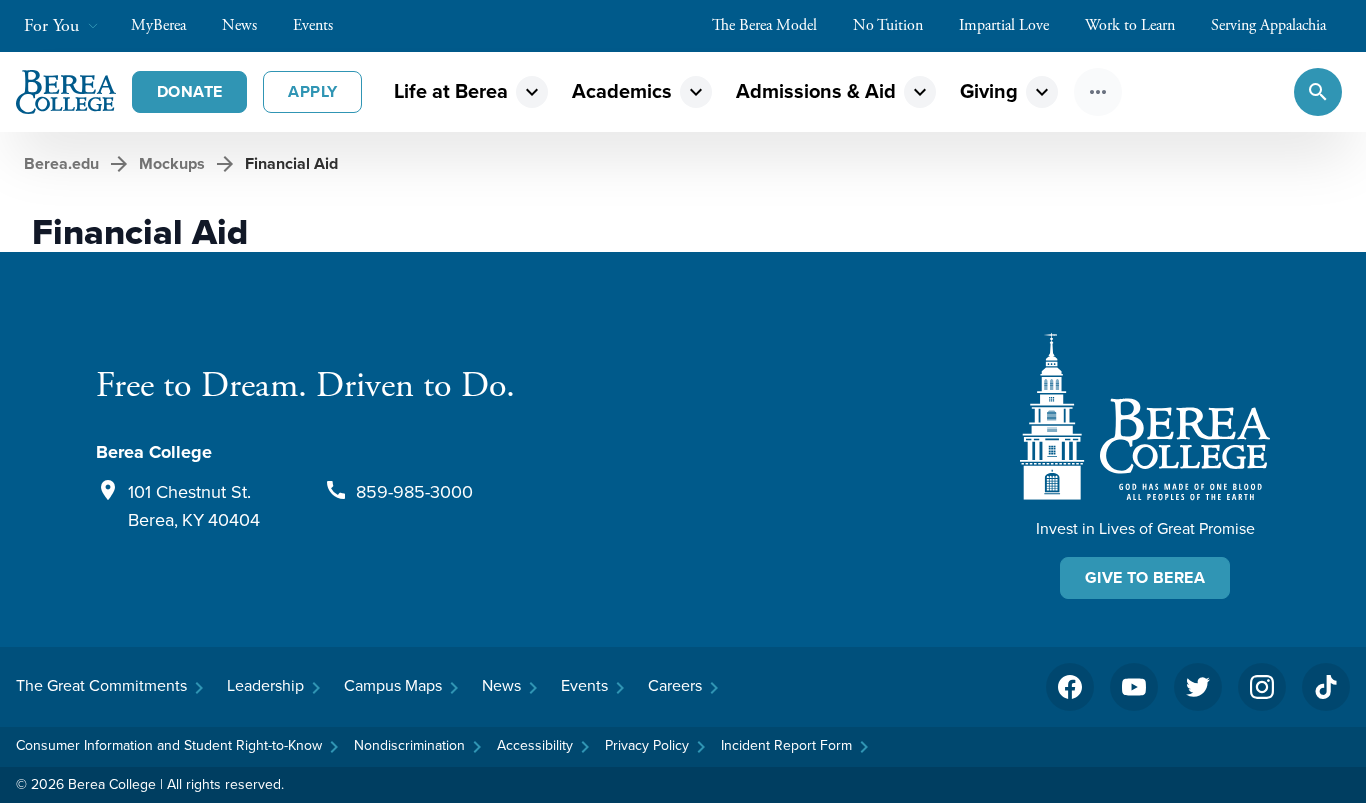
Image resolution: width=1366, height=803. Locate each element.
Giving (989, 91)
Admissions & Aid (816, 91)
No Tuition (888, 25)
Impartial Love (1004, 25)
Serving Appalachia (1268, 25)
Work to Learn (1130, 25)
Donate (189, 91)
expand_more (532, 92)
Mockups (172, 163)
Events (313, 25)
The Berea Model (764, 25)
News (239, 25)
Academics (622, 91)
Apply (312, 91)
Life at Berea (451, 91)
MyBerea (158, 25)
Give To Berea (1145, 577)
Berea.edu (61, 163)
